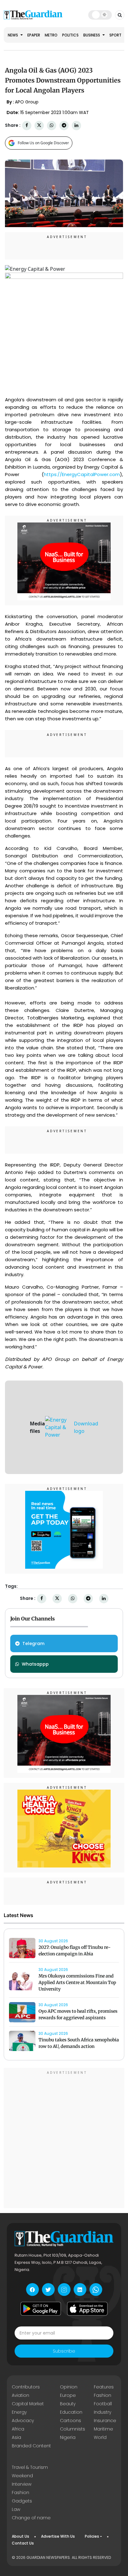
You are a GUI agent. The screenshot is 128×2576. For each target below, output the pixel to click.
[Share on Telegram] (64, 125)
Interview (22, 2484)
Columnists (73, 2429)
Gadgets (22, 2501)
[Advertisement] (64, 2139)
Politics (70, 35)
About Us (21, 2536)
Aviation (21, 2395)
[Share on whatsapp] (52, 125)
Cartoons (71, 2421)
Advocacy (23, 2421)
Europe (68, 2395)
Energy (19, 2412)
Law (16, 2509)
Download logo (86, 1427)
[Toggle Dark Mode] (100, 15)
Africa (18, 2429)
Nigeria (68, 2437)
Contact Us (23, 2543)
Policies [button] (92, 2536)
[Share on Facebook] (27, 125)
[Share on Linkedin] (76, 125)
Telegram (33, 1643)
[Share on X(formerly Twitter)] (39, 125)
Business (92, 35)
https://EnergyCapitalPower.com (82, 474)
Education (71, 2412)
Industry (103, 2412)
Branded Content (31, 2446)
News (13, 35)
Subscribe (64, 2351)
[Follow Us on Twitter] (48, 2290)
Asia (16, 2437)
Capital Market (28, 2404)
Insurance (105, 2421)
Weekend (22, 2476)
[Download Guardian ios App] (87, 2309)
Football (103, 2404)
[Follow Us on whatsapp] (96, 2290)
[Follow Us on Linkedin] (80, 2290)
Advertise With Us (58, 2536)
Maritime (103, 2429)
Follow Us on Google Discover (43, 143)
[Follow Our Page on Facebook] (32, 2290)
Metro (51, 35)
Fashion (103, 2395)
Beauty (68, 2404)
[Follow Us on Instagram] (64, 2290)
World (100, 2437)
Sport (115, 35)
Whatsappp (35, 1664)
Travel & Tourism (30, 2467)
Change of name (31, 2518)
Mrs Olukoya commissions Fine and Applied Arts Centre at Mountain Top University (77, 1982)
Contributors (26, 2387)
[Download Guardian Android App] (41, 2309)
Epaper (34, 35)
